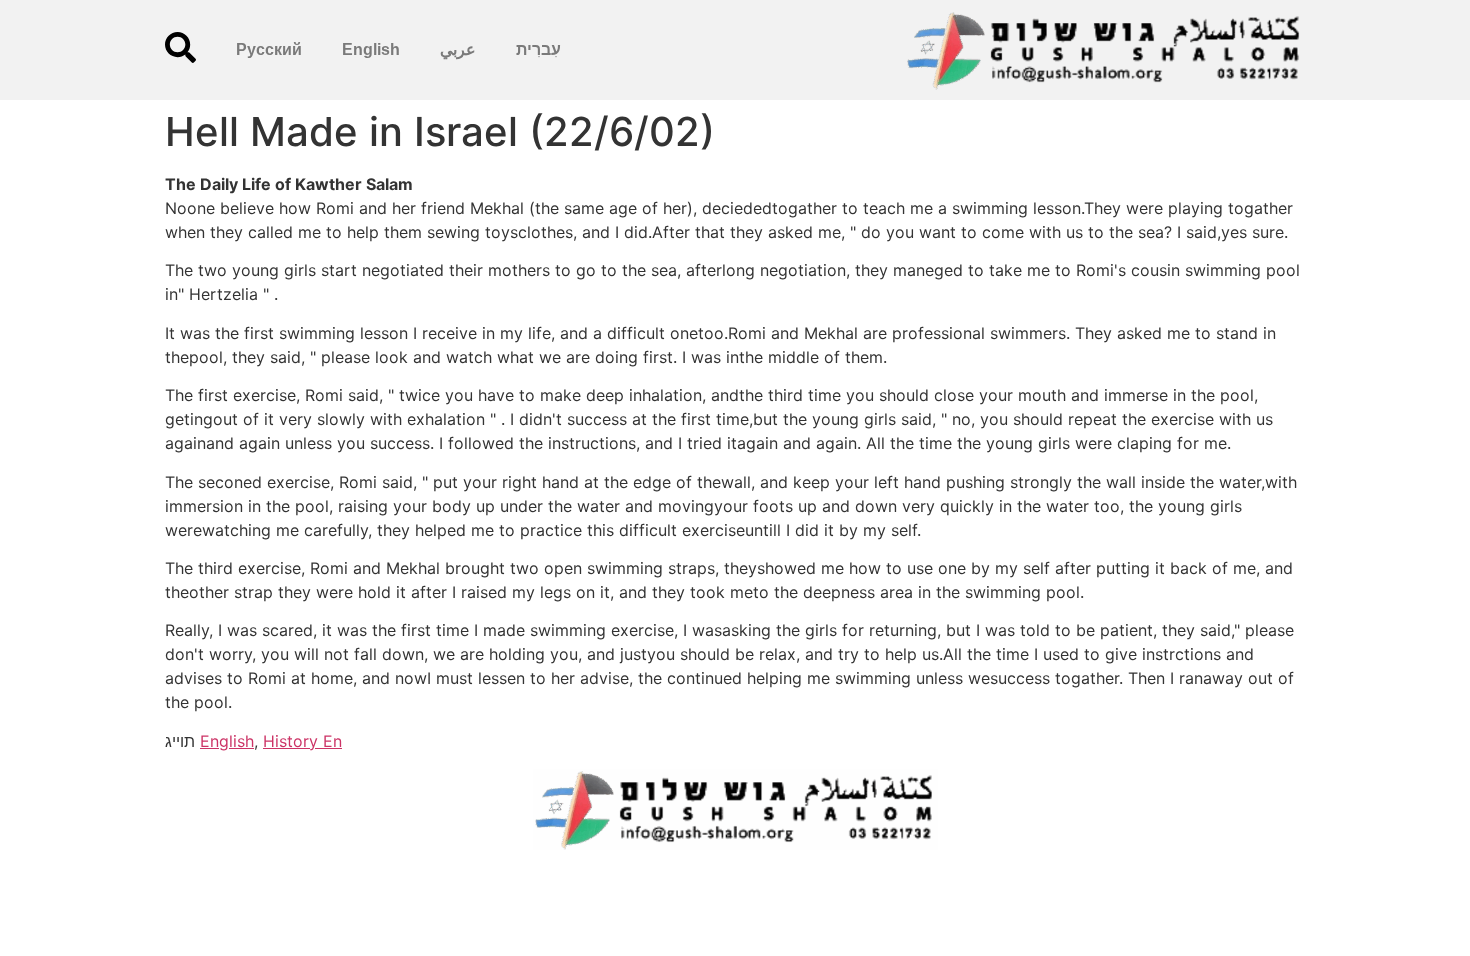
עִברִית (538, 49)
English (371, 49)
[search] (180, 47)
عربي (458, 49)
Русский (269, 49)
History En (302, 741)
